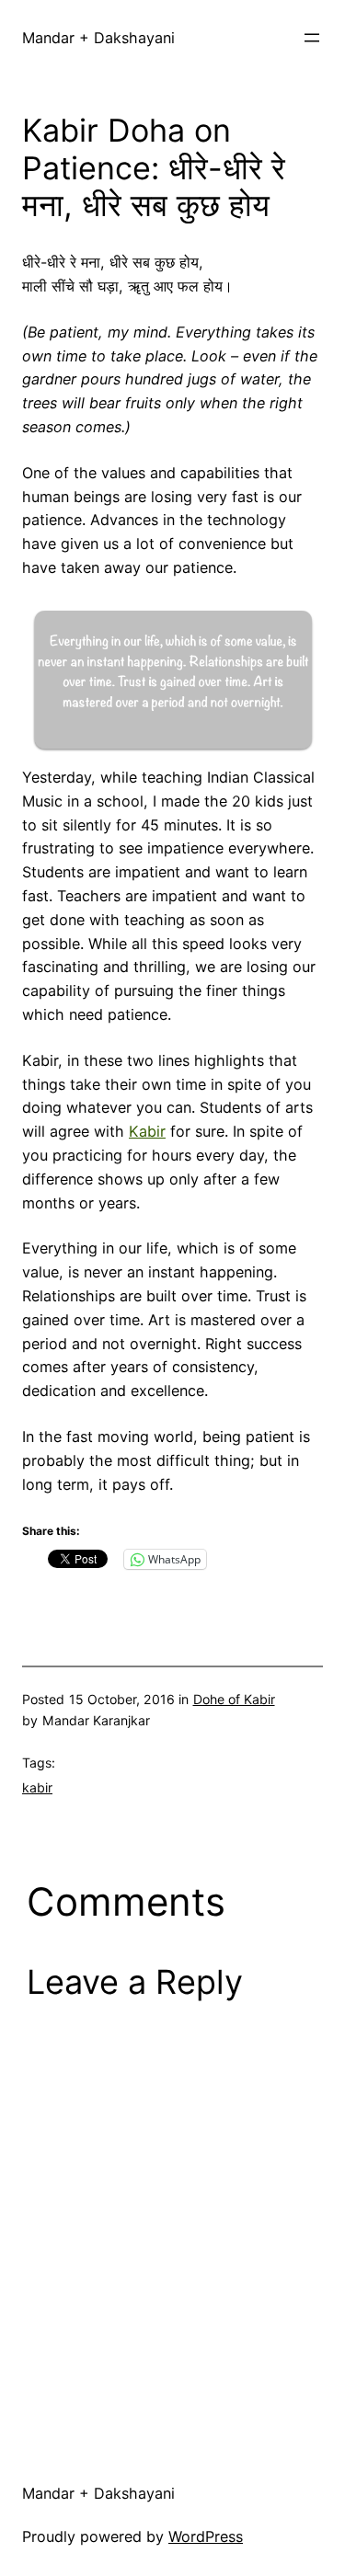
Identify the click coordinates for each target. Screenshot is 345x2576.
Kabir (147, 1131)
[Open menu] (312, 38)
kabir (37, 1787)
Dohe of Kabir (234, 1699)
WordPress (206, 2536)
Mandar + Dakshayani (98, 38)
